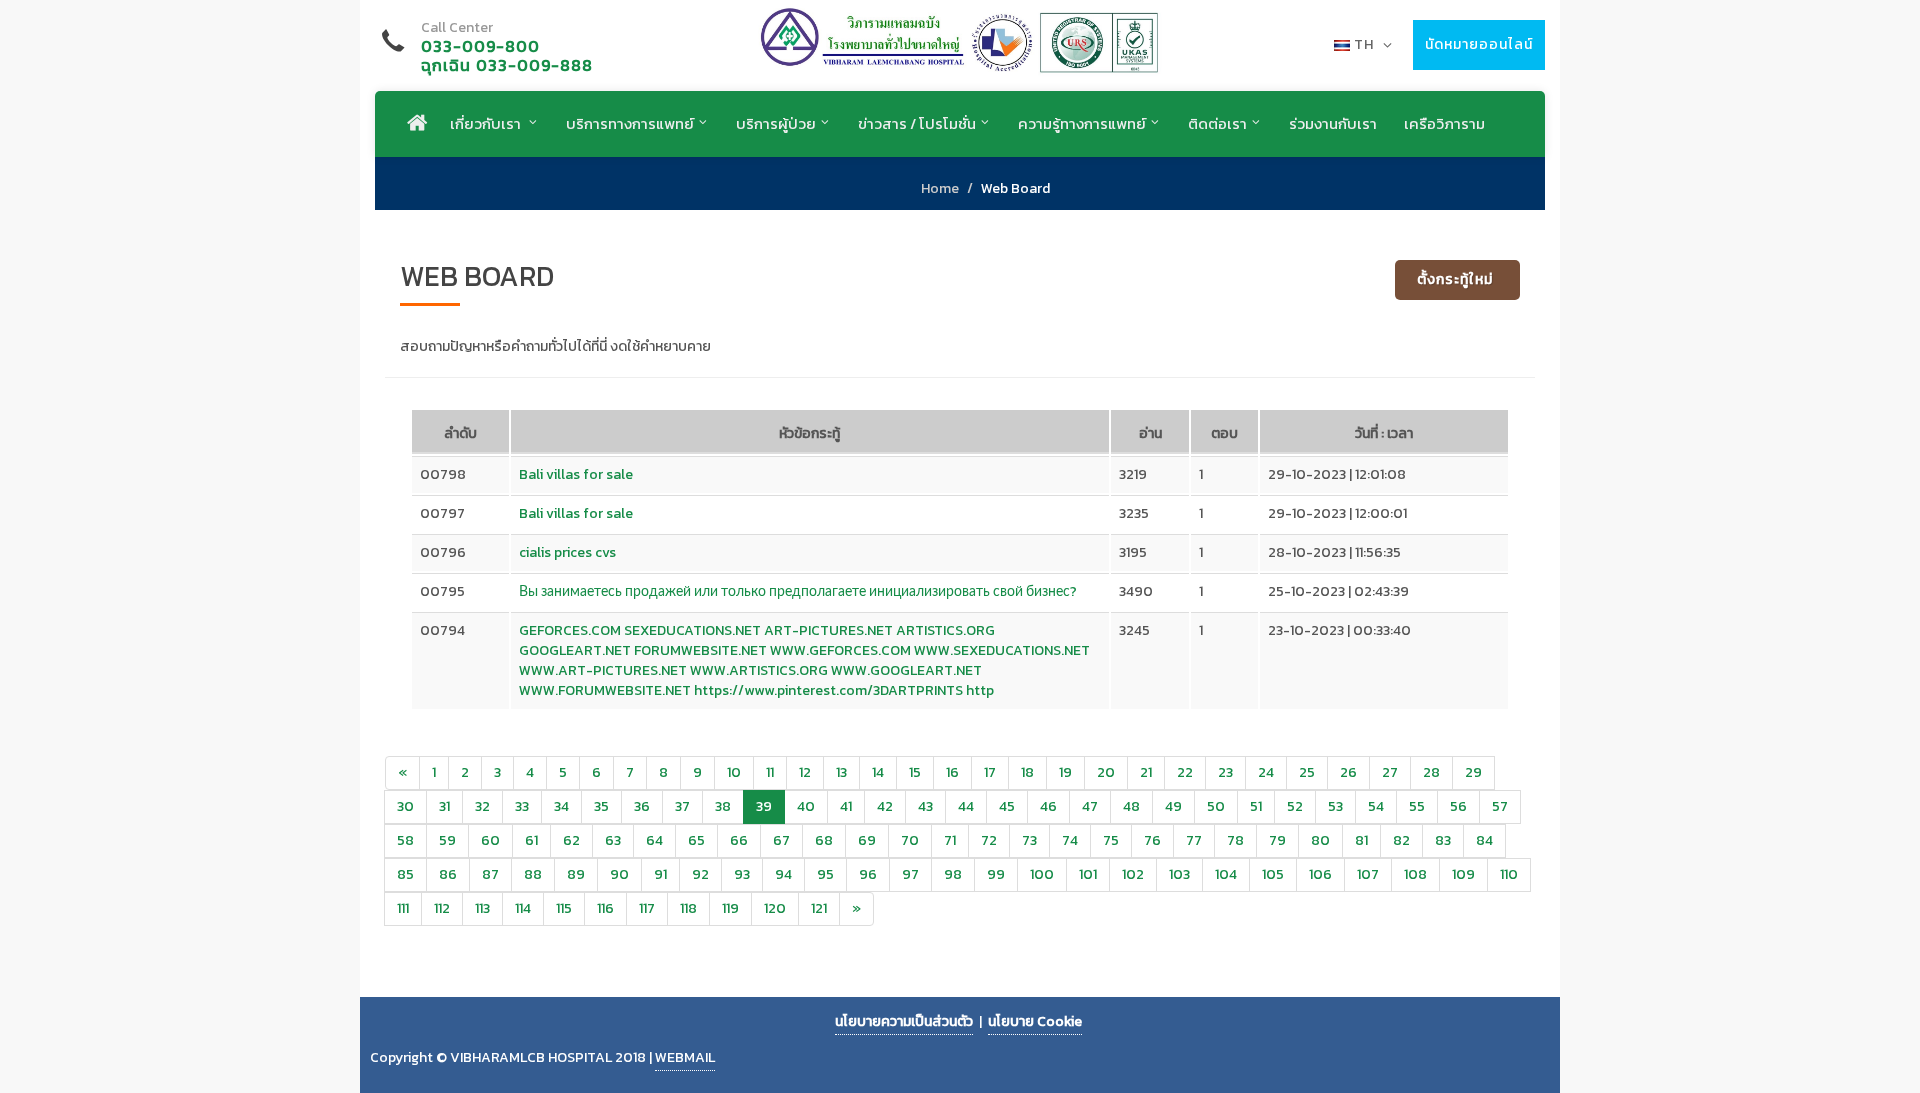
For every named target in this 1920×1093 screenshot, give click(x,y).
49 (1173, 806)
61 (531, 840)
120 (775, 908)
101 (1088, 874)
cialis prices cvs (567, 552)
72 (989, 840)
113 (482, 908)
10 (734, 772)
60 (490, 840)
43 (925, 806)
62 (571, 840)
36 (642, 806)
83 (1443, 840)
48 (1131, 806)
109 (1463, 874)
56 (1458, 806)
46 (1048, 806)
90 (619, 874)
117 (647, 908)
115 (564, 908)
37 (682, 806)
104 (1226, 874)
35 (601, 806)
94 (783, 874)
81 (1361, 840)
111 (403, 908)
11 (770, 772)
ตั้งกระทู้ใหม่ (1455, 279)
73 (1029, 840)
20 (1106, 772)
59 (447, 840)
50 (1216, 806)
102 (1133, 874)
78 (1235, 840)
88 (533, 874)
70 (910, 840)
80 (1320, 840)
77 (1194, 840)
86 (448, 874)
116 (605, 908)
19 (1065, 772)
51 (1256, 806)
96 (868, 874)
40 (806, 806)
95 (825, 874)
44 (966, 806)
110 (1509, 874)
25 (1307, 772)
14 (878, 772)
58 (405, 840)
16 (952, 772)
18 (1027, 772)
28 (1431, 772)
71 (950, 840)
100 (1042, 874)
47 (1090, 806)
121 (819, 908)
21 (1146, 772)
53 (1335, 806)
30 (405, 806)
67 (781, 840)
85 (405, 874)
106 (1320, 874)
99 (996, 874)
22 (1185, 772)
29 (1473, 772)
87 (490, 874)
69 (867, 840)
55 (1417, 806)
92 (700, 874)
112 (442, 908)
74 (1070, 840)
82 (1401, 840)
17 (990, 772)
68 (824, 840)
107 (1368, 874)
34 (561, 806)
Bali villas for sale (576, 474)
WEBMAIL (685, 1057)
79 (1277, 840)
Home (940, 188)
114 (523, 908)
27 (1390, 772)
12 (805, 772)
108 (1415, 874)
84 (1484, 840)
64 (654, 840)
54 (1376, 806)
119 (730, 908)
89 (576, 874)
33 (522, 806)
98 (953, 874)
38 (723, 806)
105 (1273, 874)
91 (660, 874)
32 (482, 806)
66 (739, 840)
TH (1364, 44)
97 (910, 874)
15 (915, 772)
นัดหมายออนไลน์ (1479, 44)
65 (696, 840)
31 (444, 806)
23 (1225, 772)
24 (1266, 772)
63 (613, 840)
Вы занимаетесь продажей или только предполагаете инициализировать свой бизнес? (798, 591)
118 (688, 908)
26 (1348, 772)
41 (846, 806)
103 (1179, 874)
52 (1295, 806)
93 (742, 874)
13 (841, 772)
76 (1152, 840)
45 (1007, 806)
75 (1111, 840)
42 (885, 806)
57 (1500, 806)
